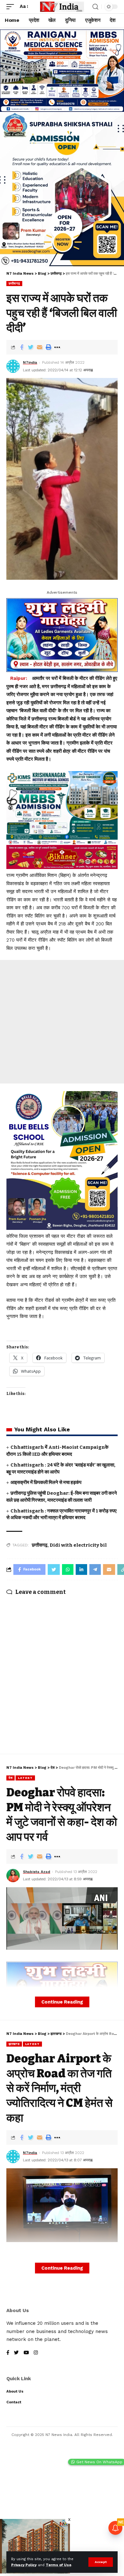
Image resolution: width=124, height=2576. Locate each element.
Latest (25, 1778)
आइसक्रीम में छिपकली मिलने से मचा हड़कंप (46, 1482)
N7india (30, 362)
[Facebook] (8, 2353)
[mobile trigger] (12, 7)
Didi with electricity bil (78, 1545)
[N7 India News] (62, 7)
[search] (95, 7)
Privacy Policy (24, 2565)
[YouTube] (26, 2353)
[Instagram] (36, 2353)
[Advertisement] (62, 1022)
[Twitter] (16, 2353)
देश (10, 1778)
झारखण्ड (14, 2044)
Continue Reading (62, 2002)
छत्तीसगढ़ (14, 283)
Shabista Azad (37, 1872)
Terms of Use (59, 2565)
